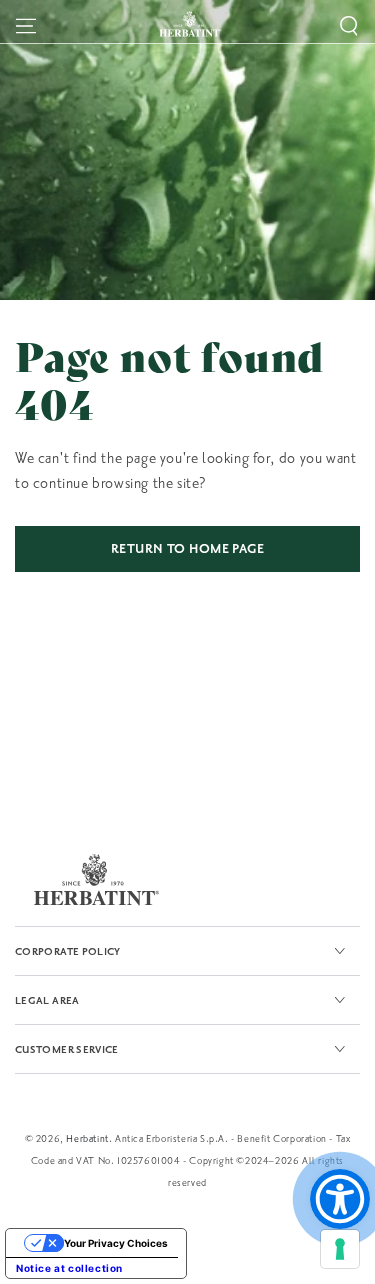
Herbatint (87, 1138)
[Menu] (26, 26)
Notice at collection (69, 1268)
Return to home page (188, 549)
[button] (349, 26)
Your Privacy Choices (116, 1243)
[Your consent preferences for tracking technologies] (340, 1249)
